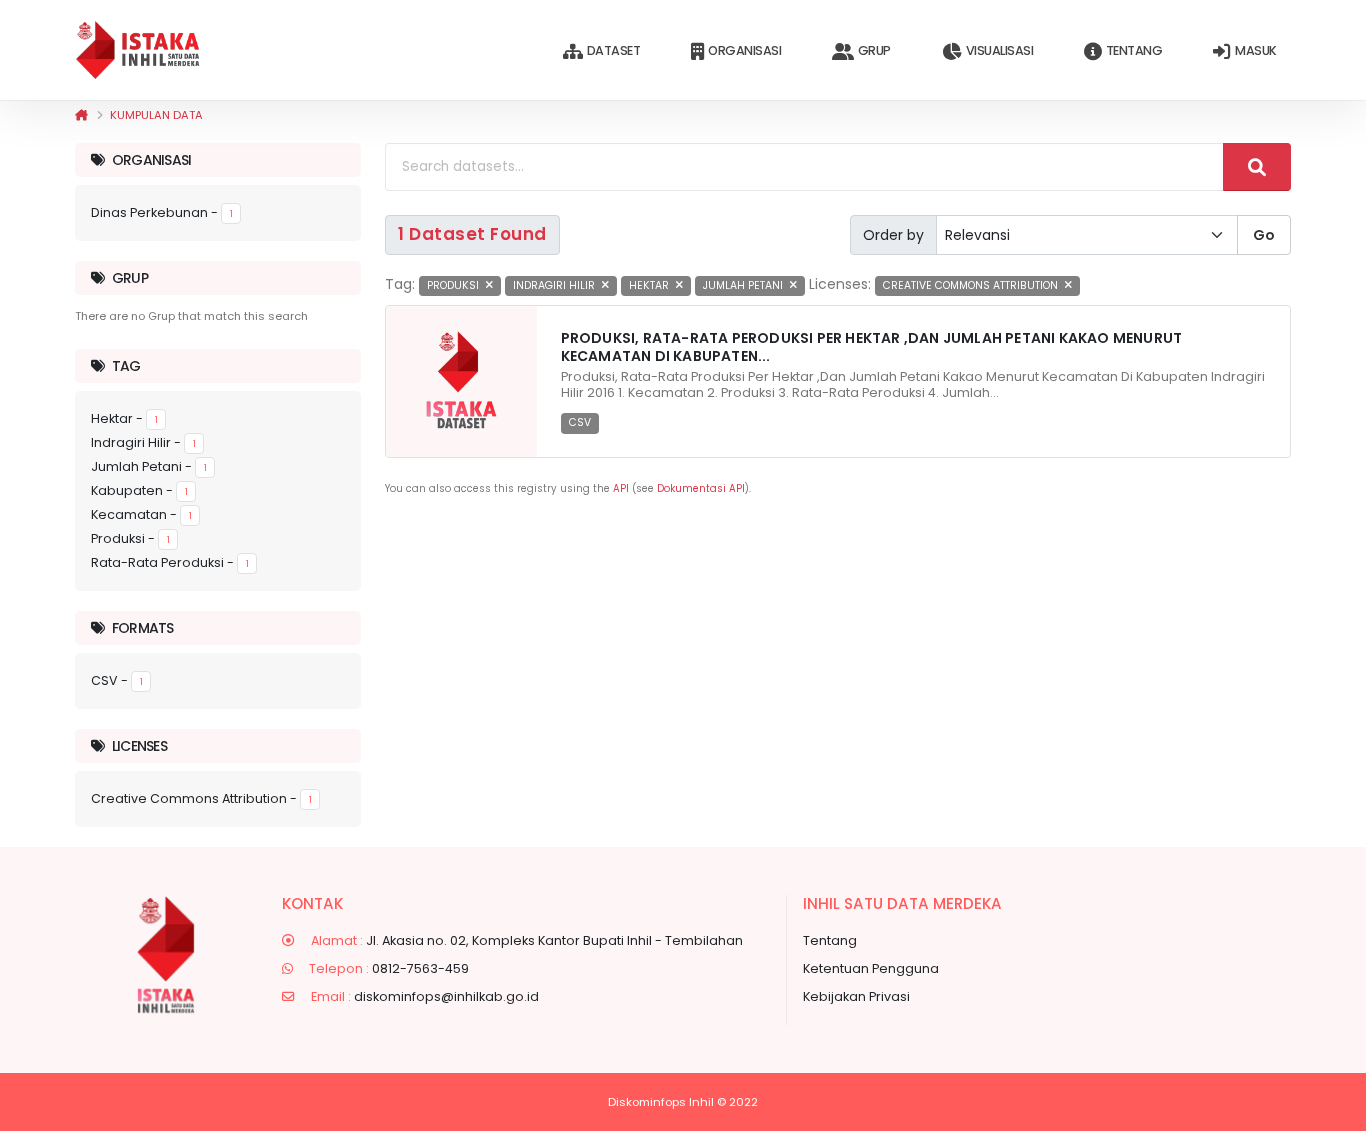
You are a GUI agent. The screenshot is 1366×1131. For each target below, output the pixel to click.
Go (1264, 235)
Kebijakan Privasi (856, 996)
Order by (893, 235)
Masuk (1256, 50)
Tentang (1134, 50)
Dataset (614, 50)
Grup (874, 50)
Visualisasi (1000, 50)
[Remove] (489, 285)
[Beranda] (81, 115)
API (621, 488)
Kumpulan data (156, 115)
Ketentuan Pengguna (871, 968)
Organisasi (744, 50)
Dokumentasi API (701, 488)
